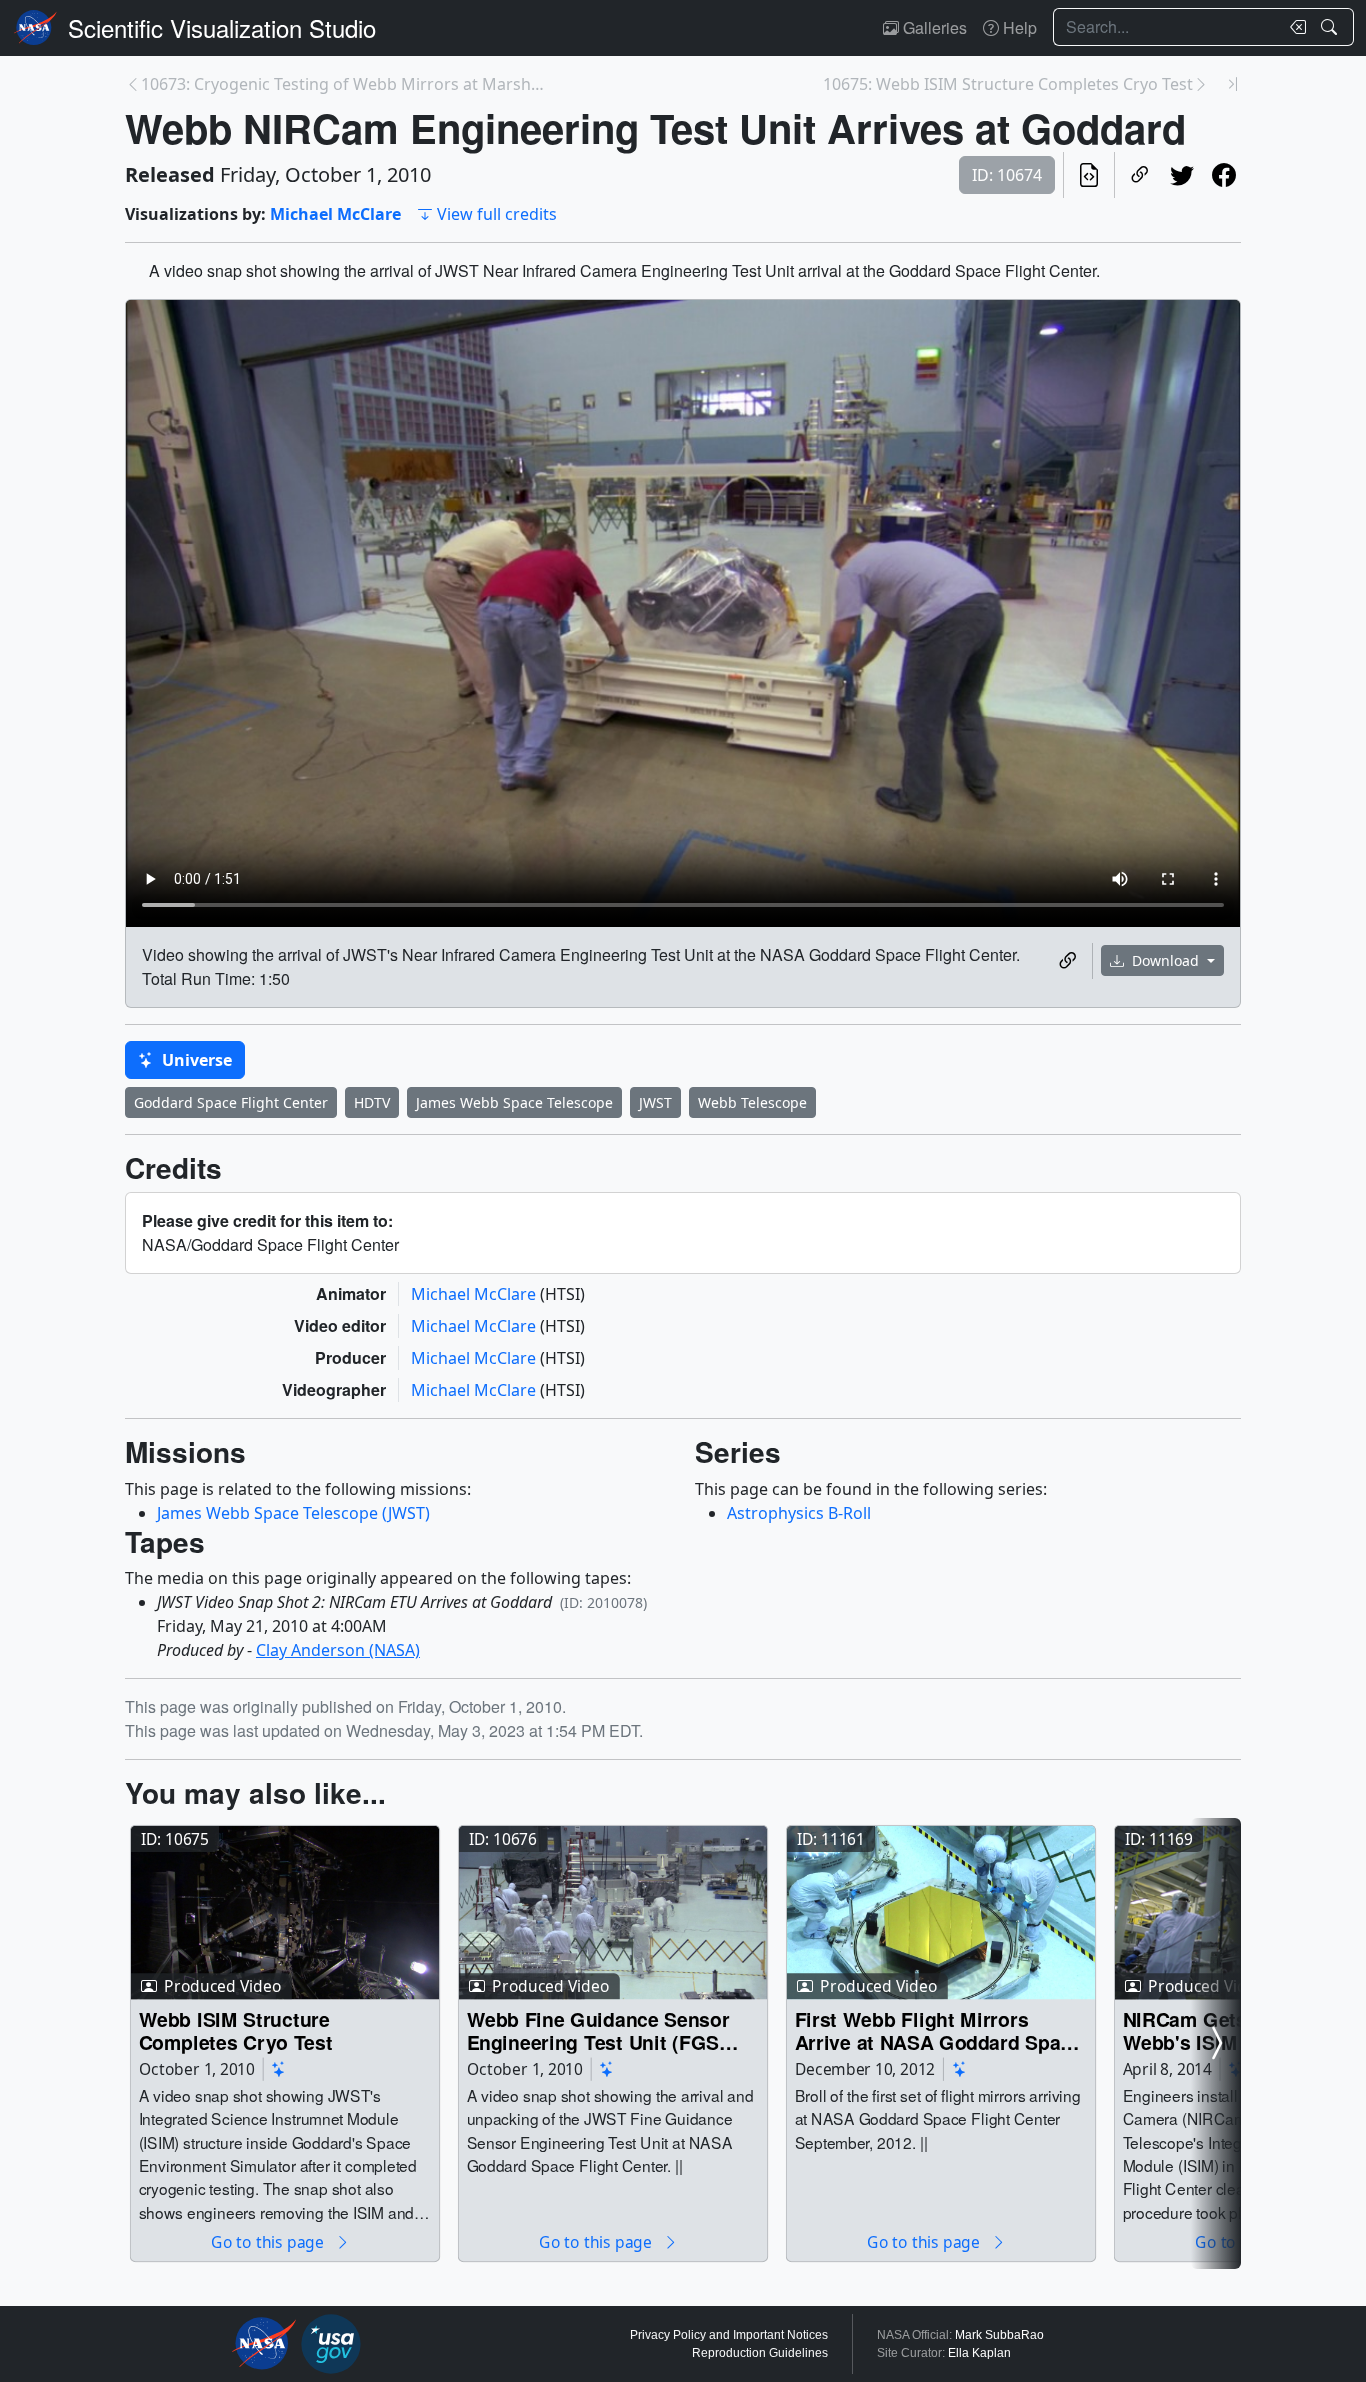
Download (1165, 960)
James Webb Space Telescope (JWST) (293, 1513)
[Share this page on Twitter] (1182, 175)
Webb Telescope (752, 1102)
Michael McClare (335, 214)
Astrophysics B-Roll (799, 1513)
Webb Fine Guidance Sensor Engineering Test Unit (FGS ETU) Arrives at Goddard (598, 2030)
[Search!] (1331, 27)
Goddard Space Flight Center (231, 1102)
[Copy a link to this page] (1140, 175)
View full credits (497, 214)
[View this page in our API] (1089, 175)
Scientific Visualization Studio (222, 27)
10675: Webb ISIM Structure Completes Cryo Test (1008, 84)
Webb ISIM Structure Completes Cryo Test (236, 2030)
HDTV (372, 1102)
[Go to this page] (285, 1913)
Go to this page (269, 2241)
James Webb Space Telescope (514, 1102)
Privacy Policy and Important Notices (729, 2335)
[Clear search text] (1294, 27)
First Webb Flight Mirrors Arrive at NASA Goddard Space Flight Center (938, 2030)
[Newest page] (1233, 84)
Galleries (933, 27)
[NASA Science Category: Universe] (279, 2068)
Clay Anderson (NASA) (338, 1650)
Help (1018, 27)
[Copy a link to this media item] (1068, 961)
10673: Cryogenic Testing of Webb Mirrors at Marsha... (346, 84)
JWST (655, 1102)
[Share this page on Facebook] (1224, 175)
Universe (195, 1060)
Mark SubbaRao (999, 2335)
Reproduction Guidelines (760, 2353)
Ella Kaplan (979, 2353)
